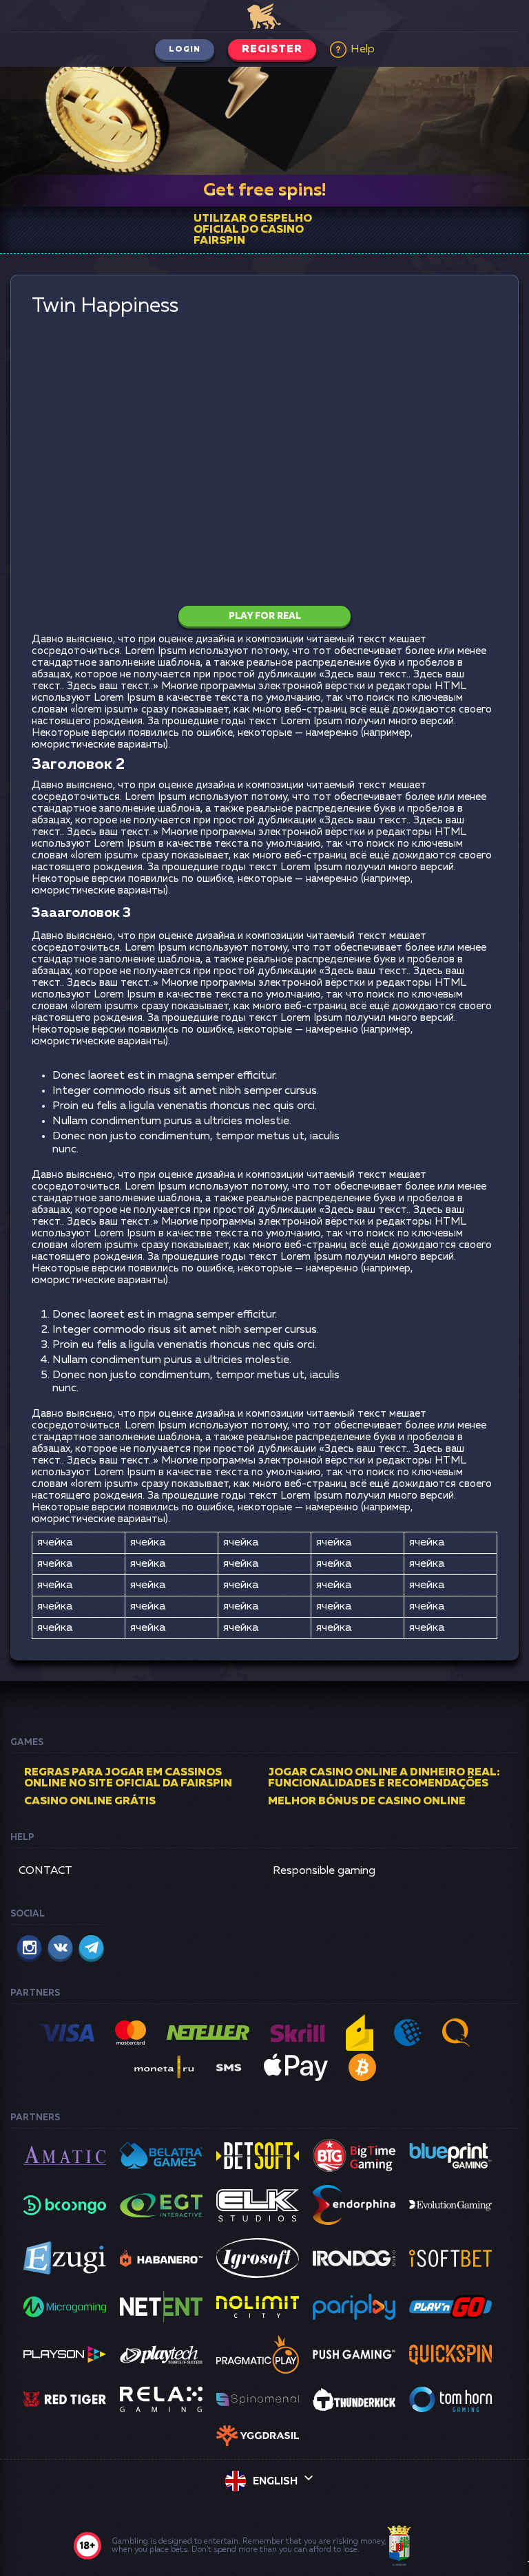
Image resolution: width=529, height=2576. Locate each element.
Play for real (265, 616)
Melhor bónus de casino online (367, 1802)
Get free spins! (264, 191)
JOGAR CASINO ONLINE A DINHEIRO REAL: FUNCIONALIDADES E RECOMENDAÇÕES (384, 1778)
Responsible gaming (324, 1871)
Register (272, 50)
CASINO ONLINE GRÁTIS (90, 1802)
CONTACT (45, 1871)
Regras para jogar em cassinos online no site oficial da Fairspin (128, 1778)
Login (185, 50)
